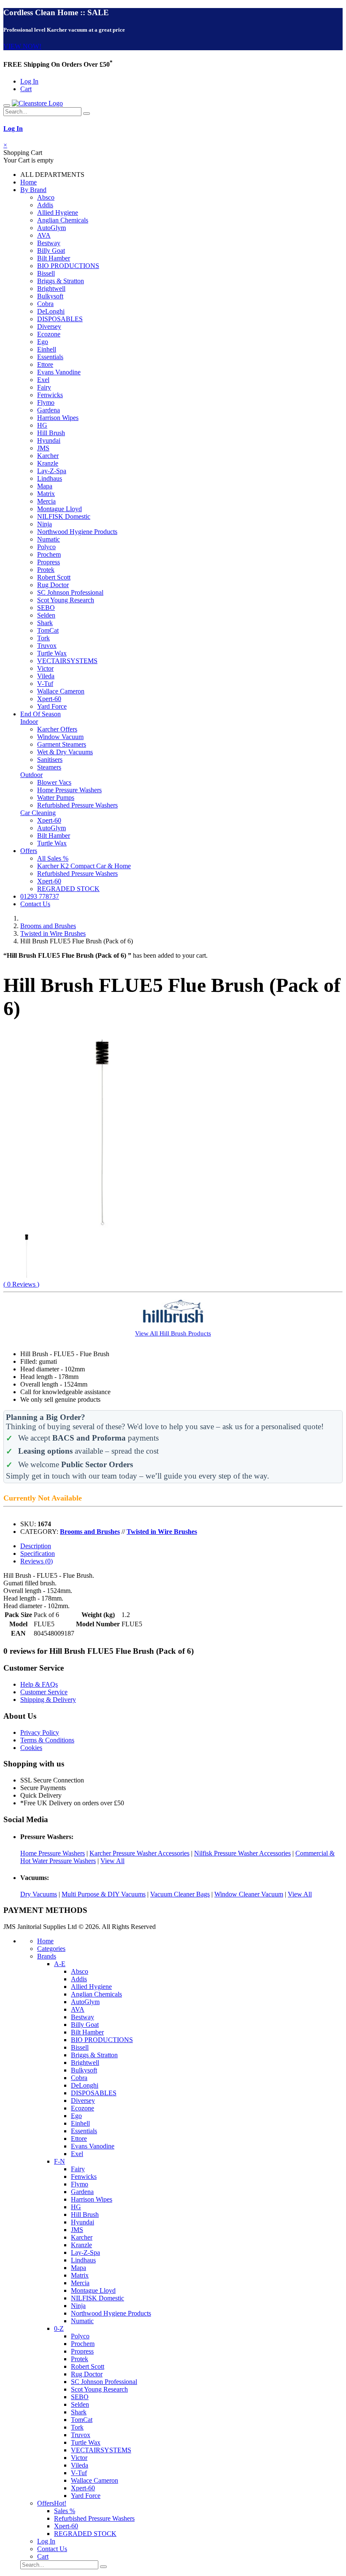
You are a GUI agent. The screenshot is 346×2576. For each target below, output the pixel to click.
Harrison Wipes (58, 418)
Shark (45, 623)
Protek (46, 570)
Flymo (46, 402)
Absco (46, 197)
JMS (43, 448)
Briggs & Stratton (61, 281)
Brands (47, 1956)
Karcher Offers (57, 729)
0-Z (59, 2328)
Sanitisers (50, 760)
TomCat (48, 630)
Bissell (46, 273)
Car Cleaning (38, 813)
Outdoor (31, 775)
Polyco (46, 547)
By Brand (33, 190)
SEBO (46, 608)
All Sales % (53, 858)
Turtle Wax (52, 653)
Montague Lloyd (59, 509)
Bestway (49, 243)
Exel (43, 380)
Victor (45, 668)
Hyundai (49, 440)
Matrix (46, 494)
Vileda (46, 676)
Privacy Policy (40, 1732)
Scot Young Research (66, 600)
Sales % (65, 2511)
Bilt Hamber (54, 258)
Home (28, 182)
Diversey (49, 326)
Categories (51, 1949)
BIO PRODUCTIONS (68, 266)
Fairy (44, 387)
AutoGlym (51, 228)
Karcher (48, 456)
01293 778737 (40, 896)
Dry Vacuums (39, 1894)
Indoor (29, 722)
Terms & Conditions (47, 1740)
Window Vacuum (60, 737)
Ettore (45, 364)
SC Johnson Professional (70, 592)
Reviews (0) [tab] (36, 1561)
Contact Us (35, 904)
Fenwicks (50, 395)
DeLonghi (51, 311)
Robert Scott (54, 577)
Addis (45, 205)
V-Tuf (45, 684)
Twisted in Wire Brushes (53, 933)
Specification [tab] (38, 1553)
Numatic (49, 539)
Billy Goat (51, 251)
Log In (29, 81)
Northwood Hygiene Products (77, 532)
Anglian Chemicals (63, 220)
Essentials (50, 357)
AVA (44, 235)
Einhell (47, 349)
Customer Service (44, 1692)
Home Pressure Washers (69, 790)
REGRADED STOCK (68, 889)
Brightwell (51, 288)
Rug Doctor (53, 585)
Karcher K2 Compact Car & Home (84, 866)
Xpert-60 (49, 699)
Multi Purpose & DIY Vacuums (104, 1894)
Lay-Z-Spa (52, 471)
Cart (26, 89)
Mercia (46, 501)
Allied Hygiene (58, 213)
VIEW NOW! (22, 46)
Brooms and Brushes (48, 926)
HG (42, 425)
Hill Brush (51, 433)
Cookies (31, 1748)
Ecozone (49, 334)
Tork (43, 638)
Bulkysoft (50, 296)
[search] (86, 114)
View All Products (173, 1333)
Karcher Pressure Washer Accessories (139, 1853)
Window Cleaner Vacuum (249, 1894)
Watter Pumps (56, 798)
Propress (49, 562)
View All (112, 1861)
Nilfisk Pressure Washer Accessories (242, 1853)
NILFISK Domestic (64, 516)
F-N (59, 2161)
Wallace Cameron (61, 691)
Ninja (45, 524)
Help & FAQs (39, 1684)
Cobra (45, 304)
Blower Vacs (54, 782)
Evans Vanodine (59, 372)
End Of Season (41, 714)
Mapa (45, 486)
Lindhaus (50, 478)
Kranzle (48, 463)
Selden (46, 615)
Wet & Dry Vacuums (65, 752)
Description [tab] (36, 1546)
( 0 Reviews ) (21, 1284)
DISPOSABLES (60, 319)
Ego (43, 342)
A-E (60, 1964)
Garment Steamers (62, 744)
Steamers (49, 767)
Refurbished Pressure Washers (77, 805)
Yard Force (52, 706)
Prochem (49, 554)
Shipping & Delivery (48, 1700)
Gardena (49, 410)
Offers (29, 851)
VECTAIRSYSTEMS (67, 661)
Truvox (47, 646)
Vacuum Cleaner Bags (180, 1894)
